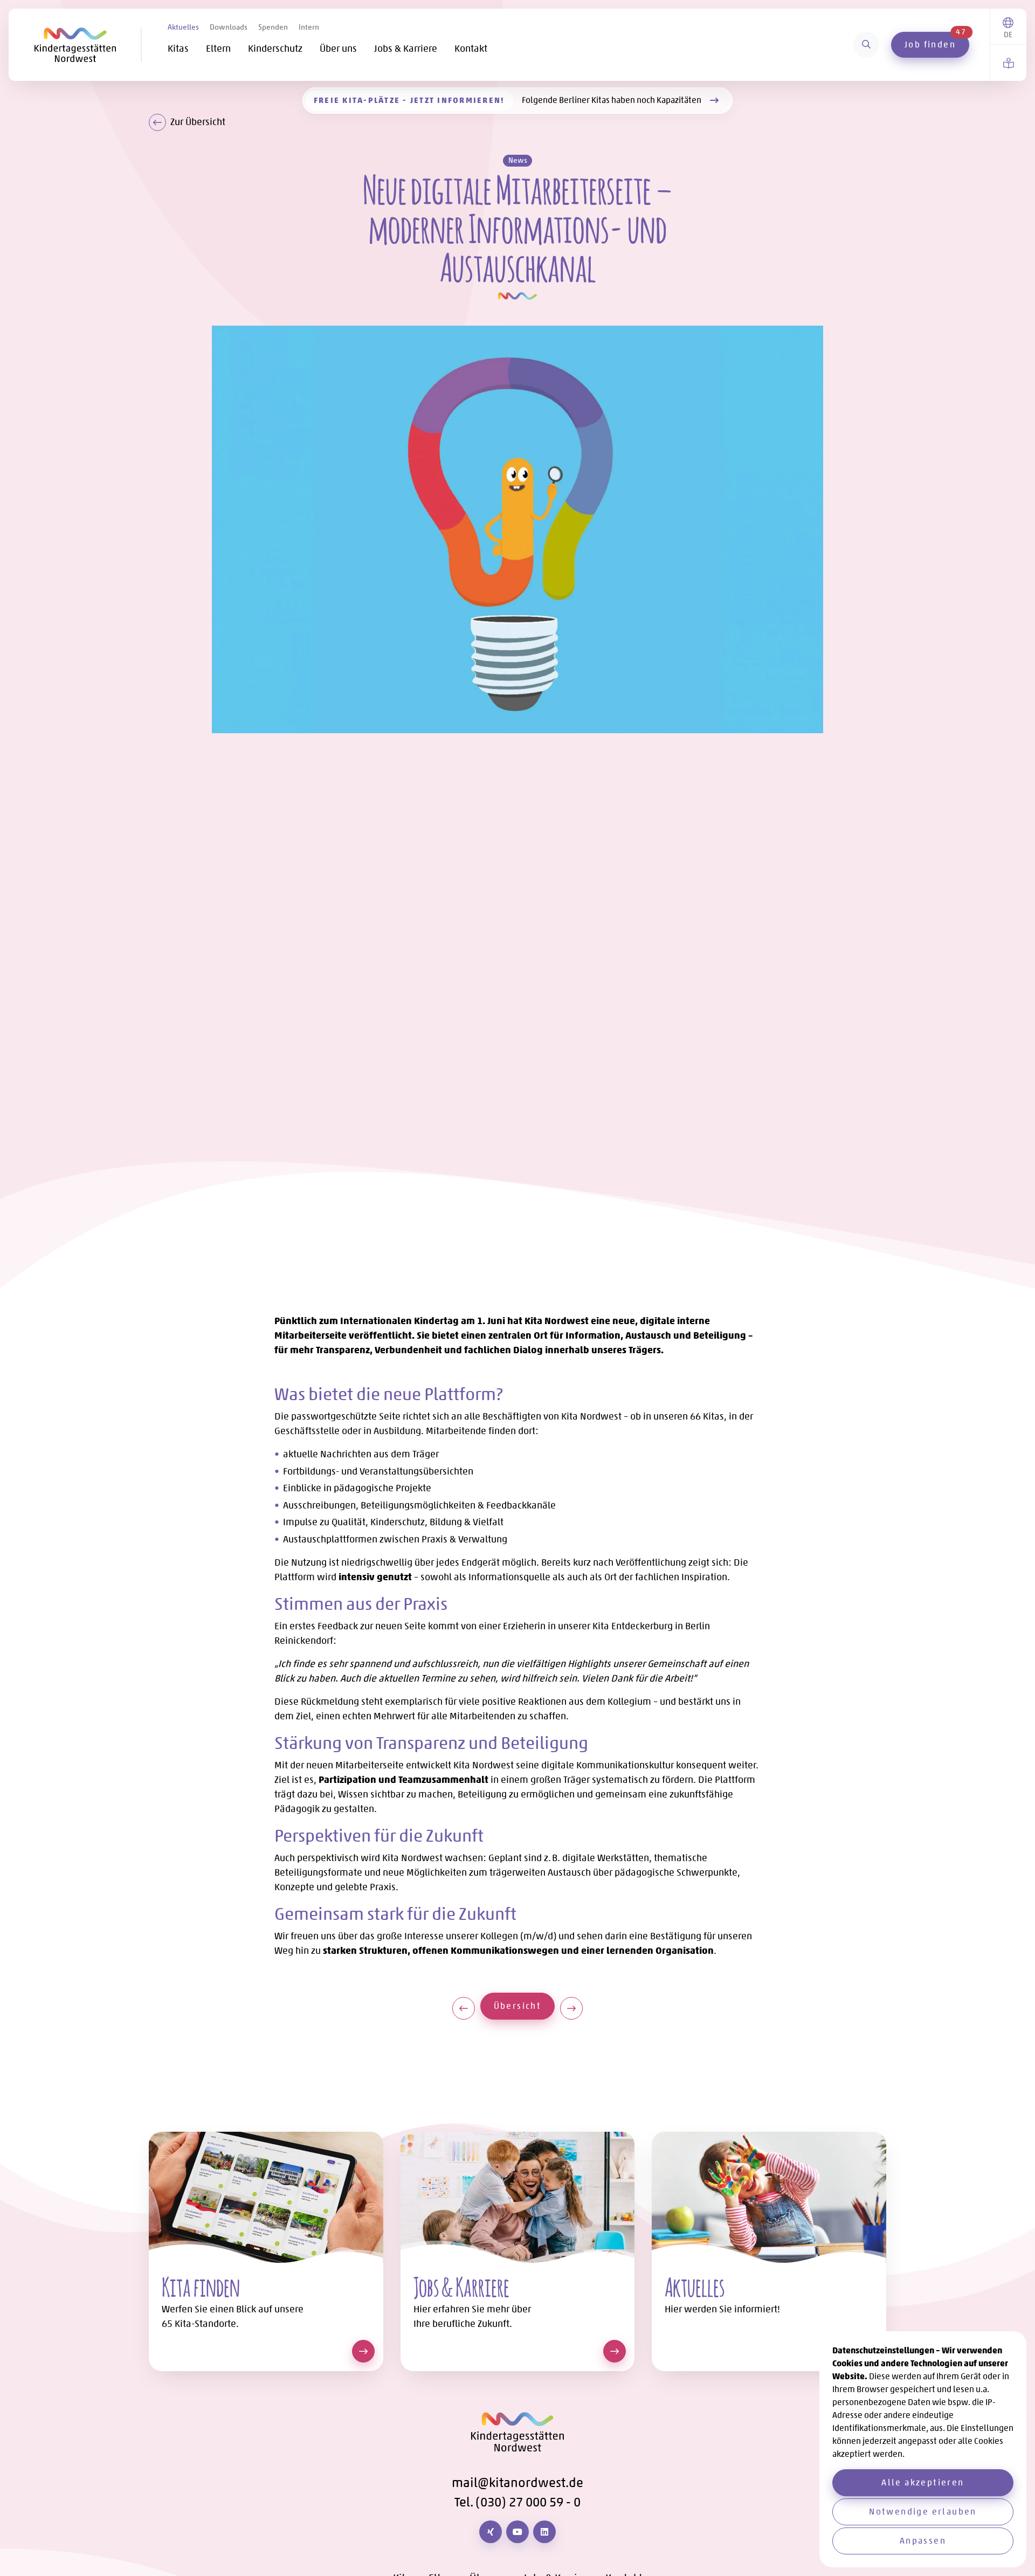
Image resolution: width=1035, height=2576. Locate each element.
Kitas (178, 49)
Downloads (229, 27)
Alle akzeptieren (923, 2482)
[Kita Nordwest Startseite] (88, 45)
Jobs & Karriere (406, 49)
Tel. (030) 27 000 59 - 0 (517, 2502)
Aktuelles (183, 27)
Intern (309, 27)
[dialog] (923, 2449)
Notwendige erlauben (923, 2512)
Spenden (273, 27)
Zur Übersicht (198, 122)
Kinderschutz (275, 49)
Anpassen (923, 2541)
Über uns (338, 49)
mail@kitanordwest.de (517, 2482)
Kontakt (471, 49)
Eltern (218, 49)
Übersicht (524, 2006)
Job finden (936, 41)
